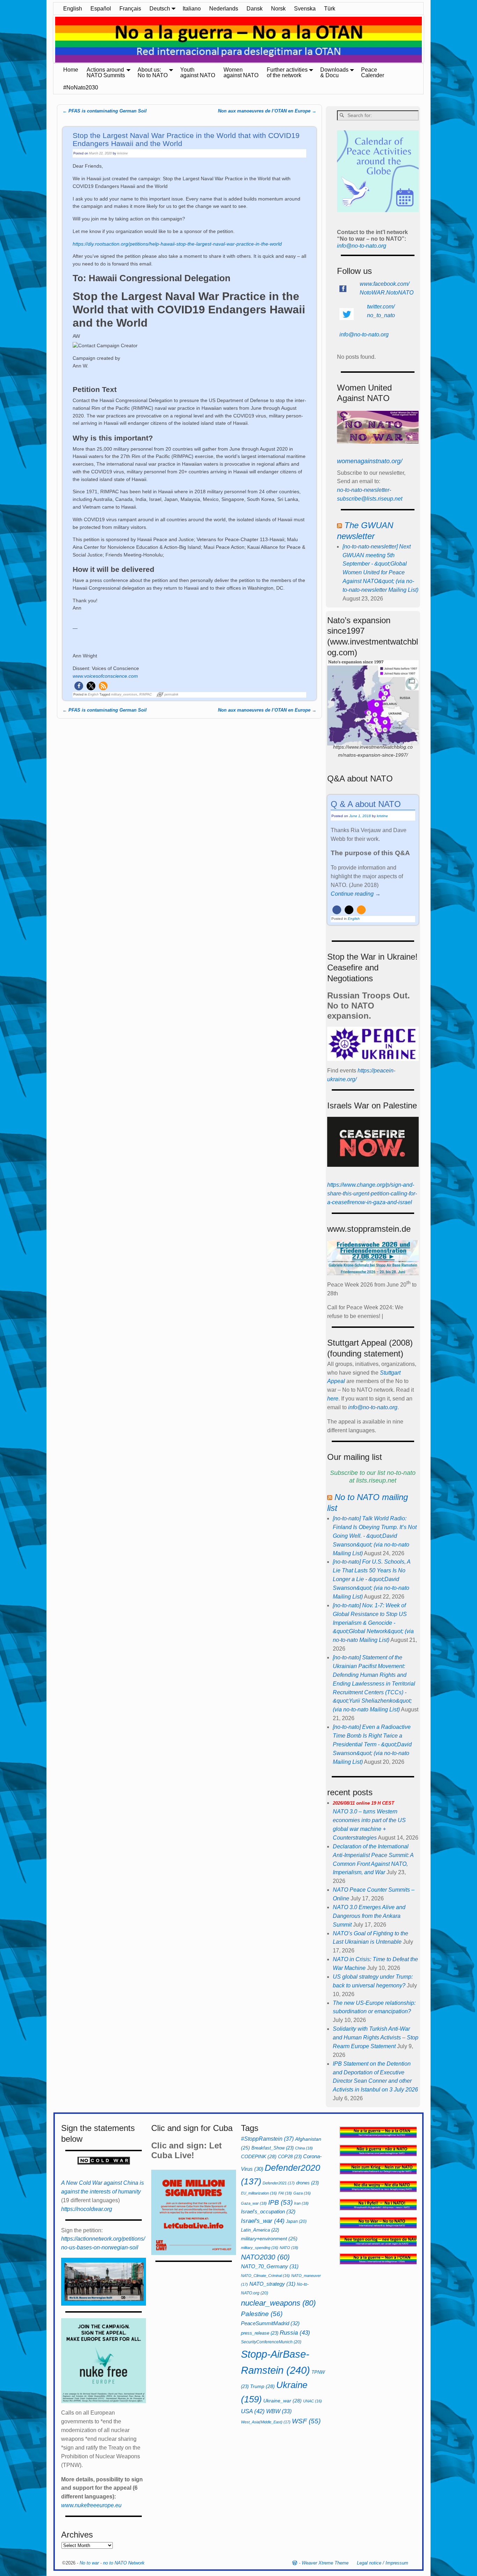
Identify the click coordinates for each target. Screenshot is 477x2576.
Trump (262, 2386)
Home (71, 70)
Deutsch (160, 9)
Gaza (302, 2193)
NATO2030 (265, 2257)
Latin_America (260, 2230)
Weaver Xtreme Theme (325, 2563)
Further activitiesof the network (287, 72)
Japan (296, 2221)
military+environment (269, 2239)
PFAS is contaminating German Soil (105, 111)
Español (101, 9)
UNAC (313, 2401)
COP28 (290, 2157)
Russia (295, 2333)
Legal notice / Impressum (383, 2563)
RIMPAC (146, 694)
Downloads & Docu (334, 72)
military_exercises (124, 694)
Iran (301, 2203)
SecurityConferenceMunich (271, 2342)
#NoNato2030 (81, 88)
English (73, 9)
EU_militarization (259, 2193)
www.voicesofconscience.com (105, 676)
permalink (171, 694)
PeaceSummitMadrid (270, 2323)
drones (307, 2183)
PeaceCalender (373, 72)
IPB (280, 2202)
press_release (260, 2333)
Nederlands (224, 9)
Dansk (255, 9)
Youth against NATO (198, 72)
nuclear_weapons (278, 2303)
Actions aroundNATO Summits (106, 72)
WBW (279, 2411)
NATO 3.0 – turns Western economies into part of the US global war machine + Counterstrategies (369, 1821)
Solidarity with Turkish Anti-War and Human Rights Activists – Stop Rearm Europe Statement (376, 2037)
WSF (306, 2421)
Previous (50, 40)
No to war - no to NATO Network (112, 2563)
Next (427, 40)
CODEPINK (259, 2156)
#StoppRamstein (267, 2139)
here (333, 1399)
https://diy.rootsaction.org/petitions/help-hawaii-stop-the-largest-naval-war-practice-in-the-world (177, 244)
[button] (79, 686)
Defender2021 (279, 2183)
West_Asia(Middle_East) (266, 2422)
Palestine (262, 2314)
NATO (289, 2248)
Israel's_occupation (268, 2211)
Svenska (305, 9)
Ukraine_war (282, 2401)
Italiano (192, 9)
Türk (330, 9)
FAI (285, 2193)
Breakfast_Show (273, 2148)
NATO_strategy (272, 2284)
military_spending (260, 2248)
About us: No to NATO (153, 72)
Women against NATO (241, 72)
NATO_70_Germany (270, 2266)
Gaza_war (254, 2203)
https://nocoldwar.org (87, 2209)
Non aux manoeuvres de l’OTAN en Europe (267, 111)
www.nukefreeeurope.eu (91, 2505)
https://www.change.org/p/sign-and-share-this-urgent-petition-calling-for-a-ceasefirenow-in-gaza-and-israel (372, 1194)
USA (253, 2411)
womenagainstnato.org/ (370, 461)
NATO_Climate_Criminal (265, 2276)
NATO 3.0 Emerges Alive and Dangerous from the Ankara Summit (369, 1916)
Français (130, 9)
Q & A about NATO (366, 804)
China (304, 2148)
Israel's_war (263, 2221)
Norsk (278, 9)
